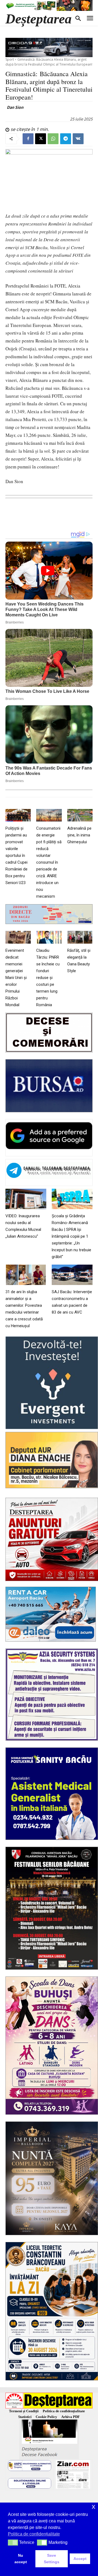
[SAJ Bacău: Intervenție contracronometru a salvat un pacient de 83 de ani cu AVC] (72, 1275)
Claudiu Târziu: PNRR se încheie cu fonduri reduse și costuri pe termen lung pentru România (48, 978)
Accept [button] (80, 2559)
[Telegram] (66, 139)
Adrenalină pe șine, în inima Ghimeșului (79, 835)
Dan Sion (15, 107)
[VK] (78, 139)
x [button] (94, 2506)
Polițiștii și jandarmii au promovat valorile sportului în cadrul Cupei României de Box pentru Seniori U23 (16, 855)
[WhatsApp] (53, 139)
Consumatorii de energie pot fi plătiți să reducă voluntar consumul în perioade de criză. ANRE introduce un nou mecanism (49, 862)
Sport (10, 59)
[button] (13, 2543)
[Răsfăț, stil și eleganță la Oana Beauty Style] (80, 937)
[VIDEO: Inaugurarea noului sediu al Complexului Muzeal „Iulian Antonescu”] (26, 1199)
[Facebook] (28, 139)
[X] (41, 139)
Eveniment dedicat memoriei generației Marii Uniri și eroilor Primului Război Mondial (16, 978)
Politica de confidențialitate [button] (34, 2534)
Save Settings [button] (52, 2559)
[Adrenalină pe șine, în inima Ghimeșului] (80, 815)
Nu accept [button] (21, 2559)
